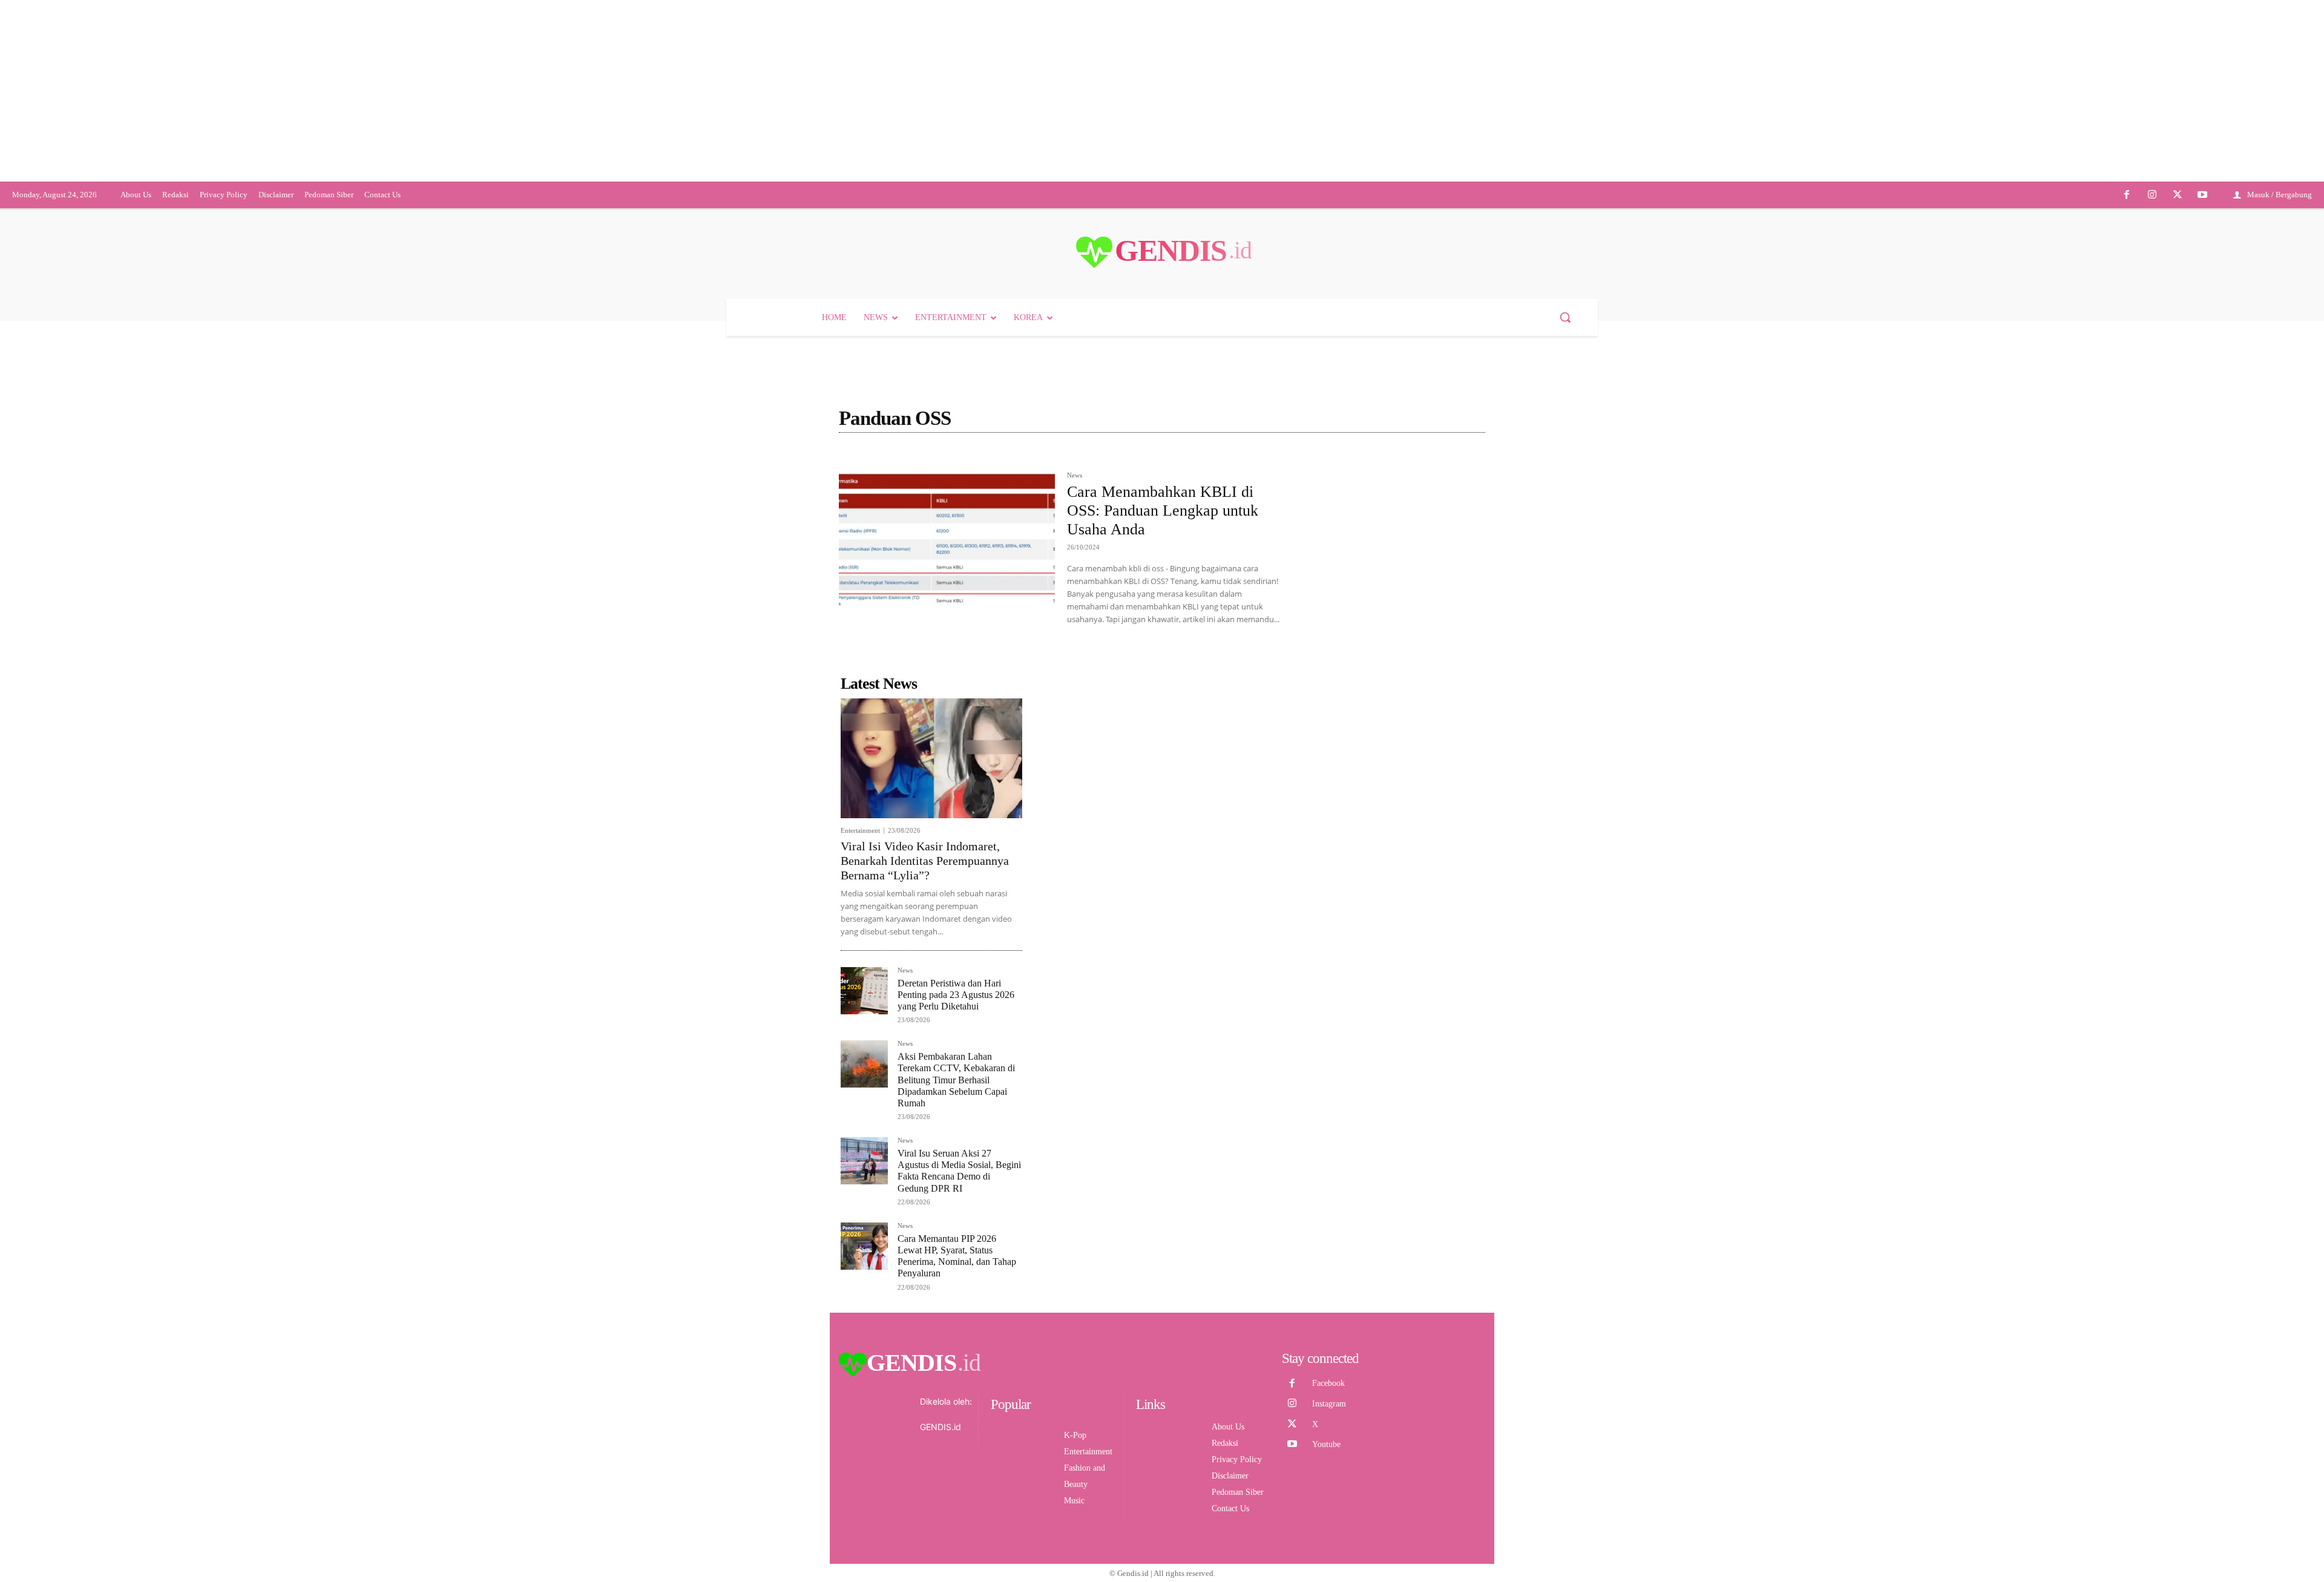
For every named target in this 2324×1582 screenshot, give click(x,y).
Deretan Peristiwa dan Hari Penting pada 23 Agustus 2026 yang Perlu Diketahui (956, 1088)
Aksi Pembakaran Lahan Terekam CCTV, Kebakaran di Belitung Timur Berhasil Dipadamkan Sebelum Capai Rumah (956, 1173)
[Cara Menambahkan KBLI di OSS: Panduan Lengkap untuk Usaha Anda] (947, 637)
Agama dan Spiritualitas (1163, 552)
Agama (921, 552)
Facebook (1328, 1477)
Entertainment (860, 924)
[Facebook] (2127, 289)
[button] (1565, 411)
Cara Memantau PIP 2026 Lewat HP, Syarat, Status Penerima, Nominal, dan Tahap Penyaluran (957, 1350)
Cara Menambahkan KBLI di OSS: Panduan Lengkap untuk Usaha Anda (1163, 604)
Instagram (1329, 1498)
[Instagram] (2152, 289)
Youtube (1326, 1538)
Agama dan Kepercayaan (1068, 552)
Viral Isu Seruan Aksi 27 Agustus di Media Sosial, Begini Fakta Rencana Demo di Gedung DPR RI (959, 1265)
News (1075, 569)
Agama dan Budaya (980, 552)
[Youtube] (2202, 289)
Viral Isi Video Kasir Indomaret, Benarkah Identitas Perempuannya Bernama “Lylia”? (925, 954)
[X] (2178, 289)
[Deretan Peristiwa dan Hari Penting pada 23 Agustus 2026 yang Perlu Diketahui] (864, 1085)
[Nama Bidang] (870, 552)
